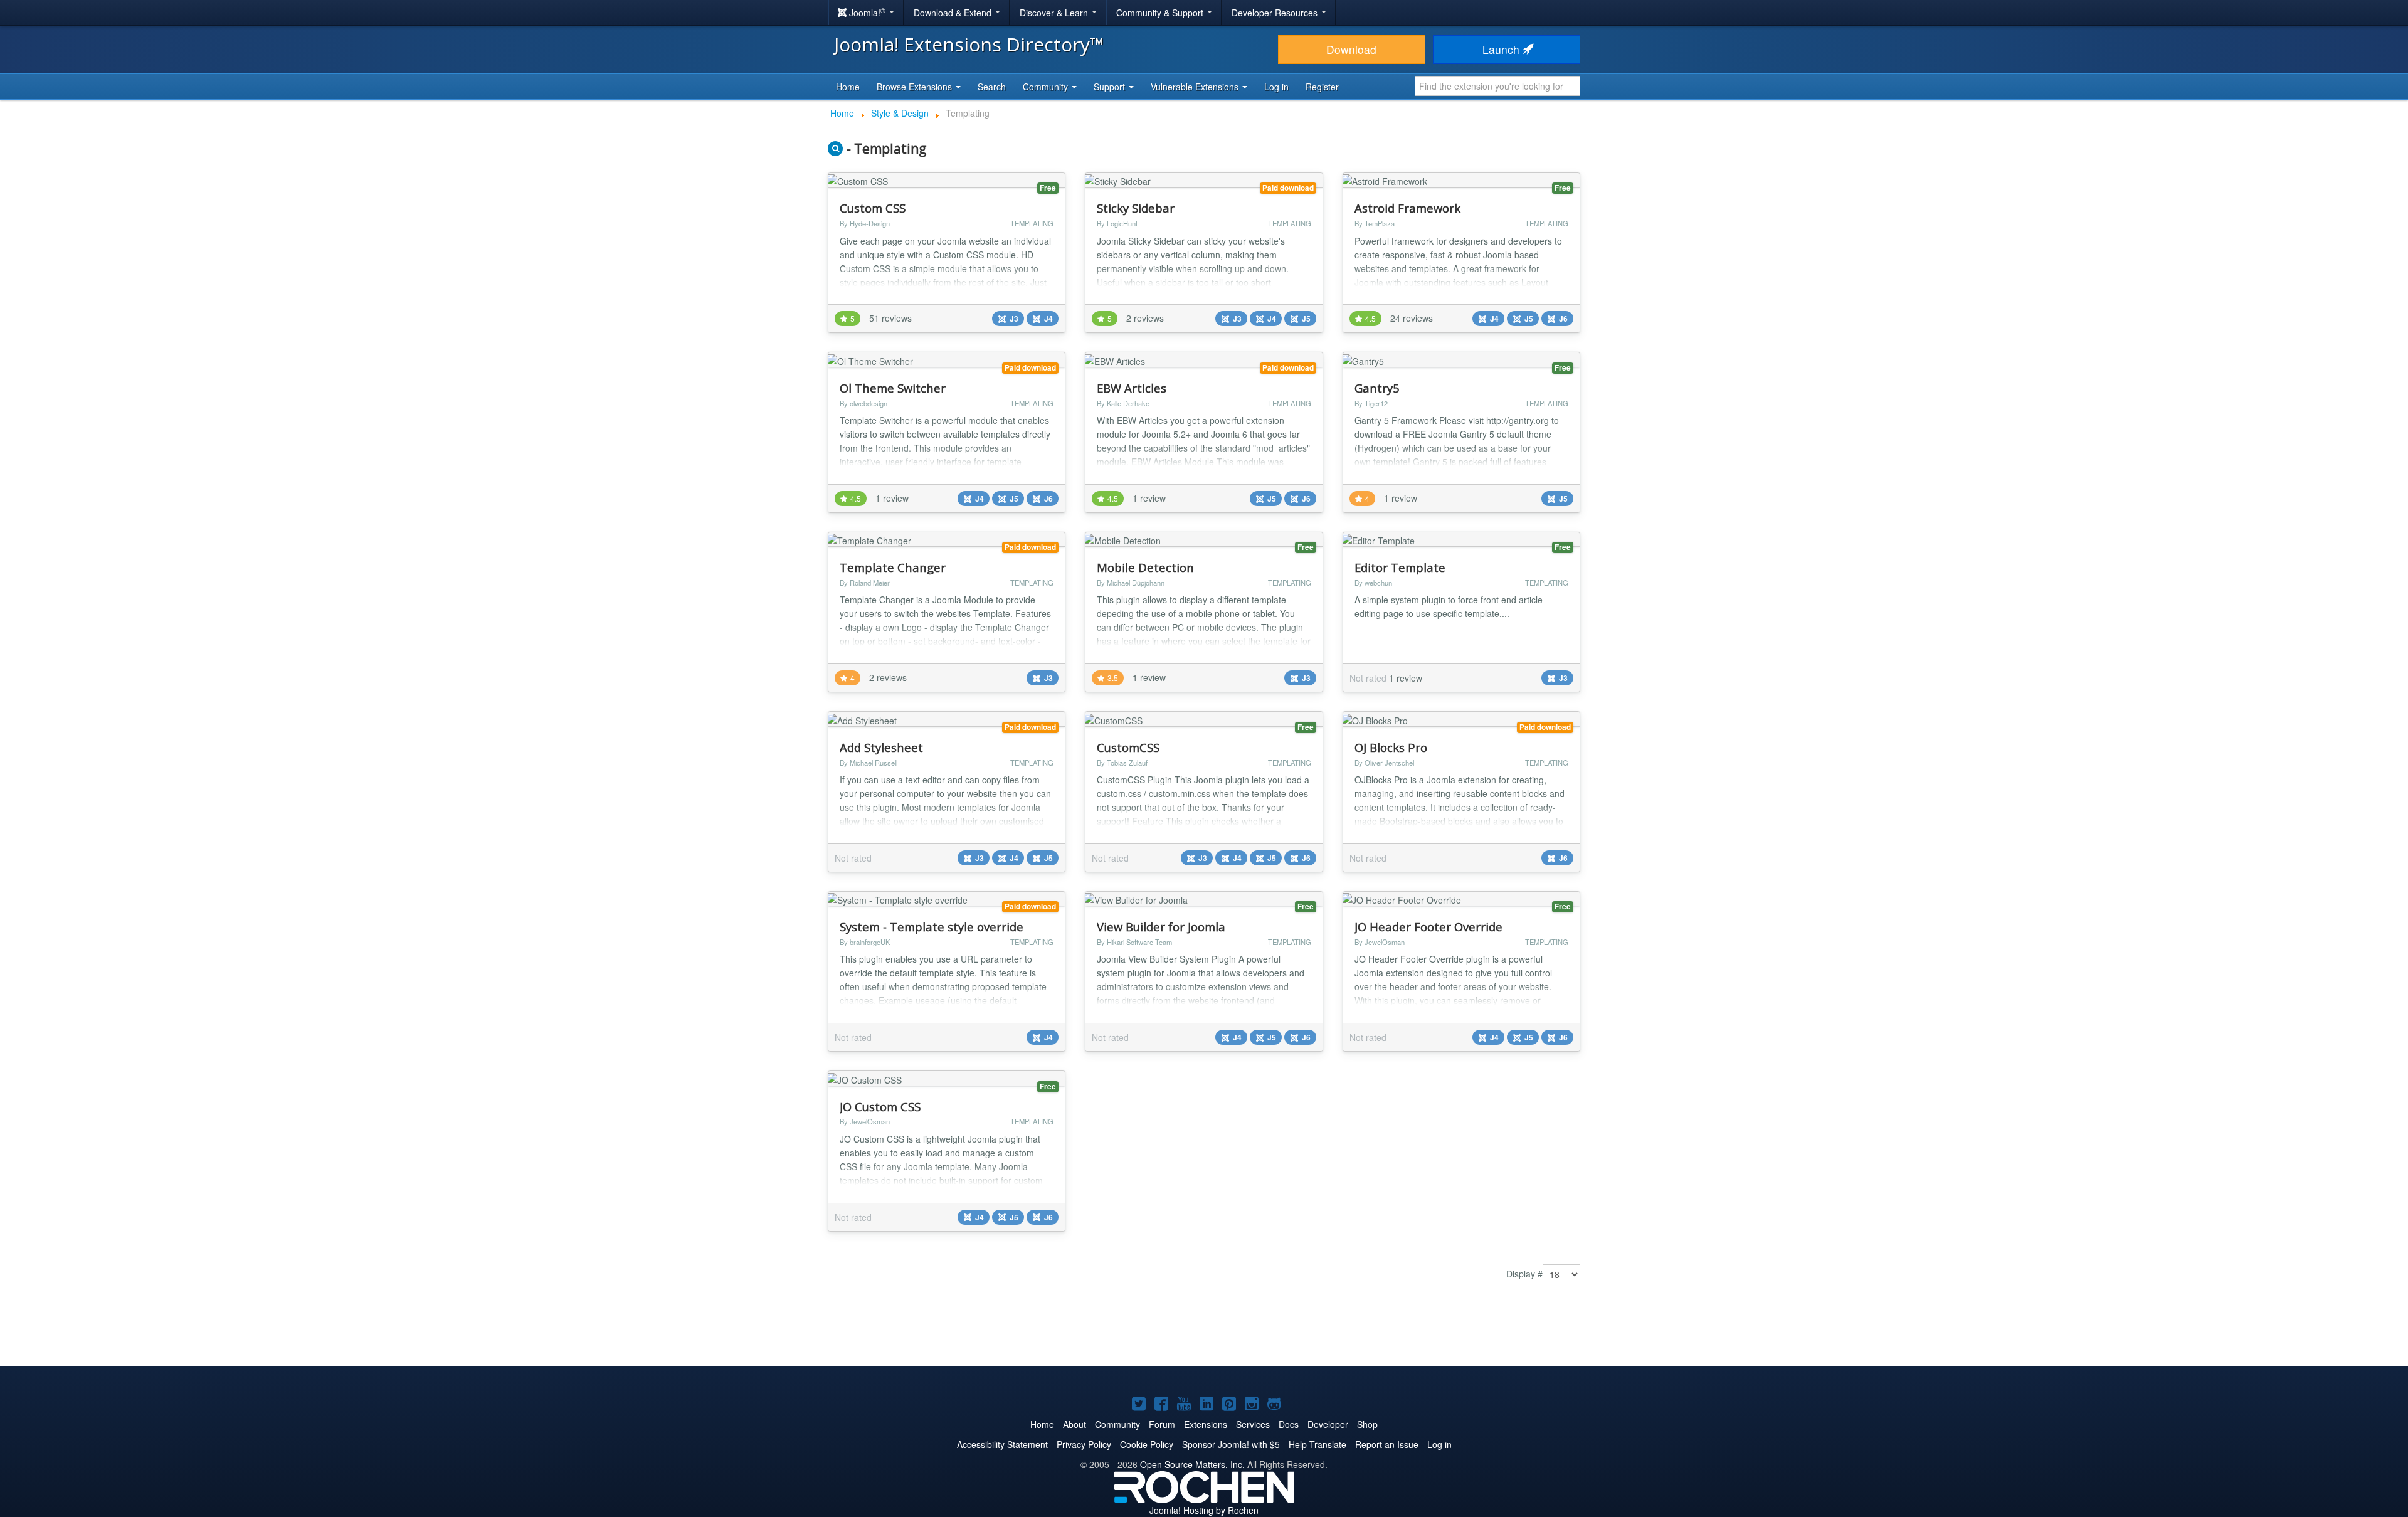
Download (1351, 49)
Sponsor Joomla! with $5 (1231, 1444)
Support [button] (1111, 87)
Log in (1276, 87)
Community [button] (1047, 87)
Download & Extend (954, 13)
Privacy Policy (1084, 1444)
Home (848, 87)
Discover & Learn (1055, 13)
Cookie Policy (1147, 1444)
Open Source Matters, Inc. (1192, 1464)
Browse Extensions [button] (916, 87)
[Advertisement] (1204, 1328)
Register (1322, 87)
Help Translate (1318, 1444)
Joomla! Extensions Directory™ (969, 44)
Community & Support (1161, 13)
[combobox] (1498, 86)
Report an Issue (1387, 1444)
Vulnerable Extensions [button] (1196, 87)
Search (992, 87)
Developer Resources (1276, 13)
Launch (1502, 49)
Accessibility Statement (1002, 1444)
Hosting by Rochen (1204, 1510)
